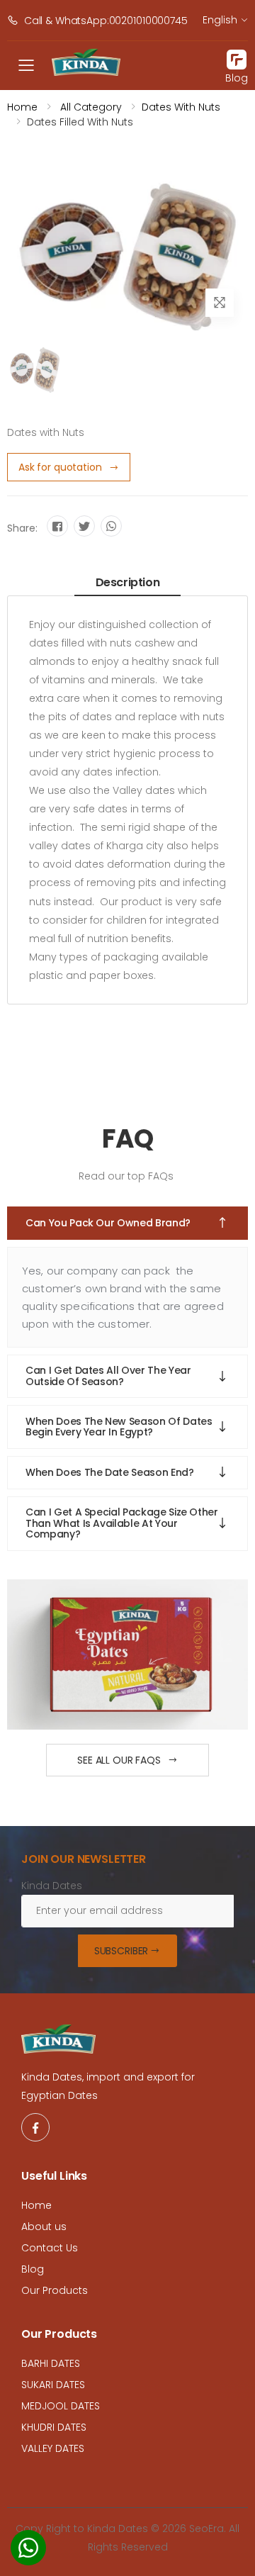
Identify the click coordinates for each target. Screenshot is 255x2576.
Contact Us (50, 2248)
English (220, 20)
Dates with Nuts (181, 107)
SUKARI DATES (53, 2385)
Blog (33, 2269)
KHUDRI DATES (54, 2427)
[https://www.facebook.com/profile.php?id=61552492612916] (35, 2127)
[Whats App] (28, 2552)
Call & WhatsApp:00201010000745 (106, 21)
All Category (90, 107)
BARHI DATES (51, 2363)
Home (22, 107)
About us (44, 2227)
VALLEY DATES (53, 2448)
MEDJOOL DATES (61, 2406)
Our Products (55, 2290)
